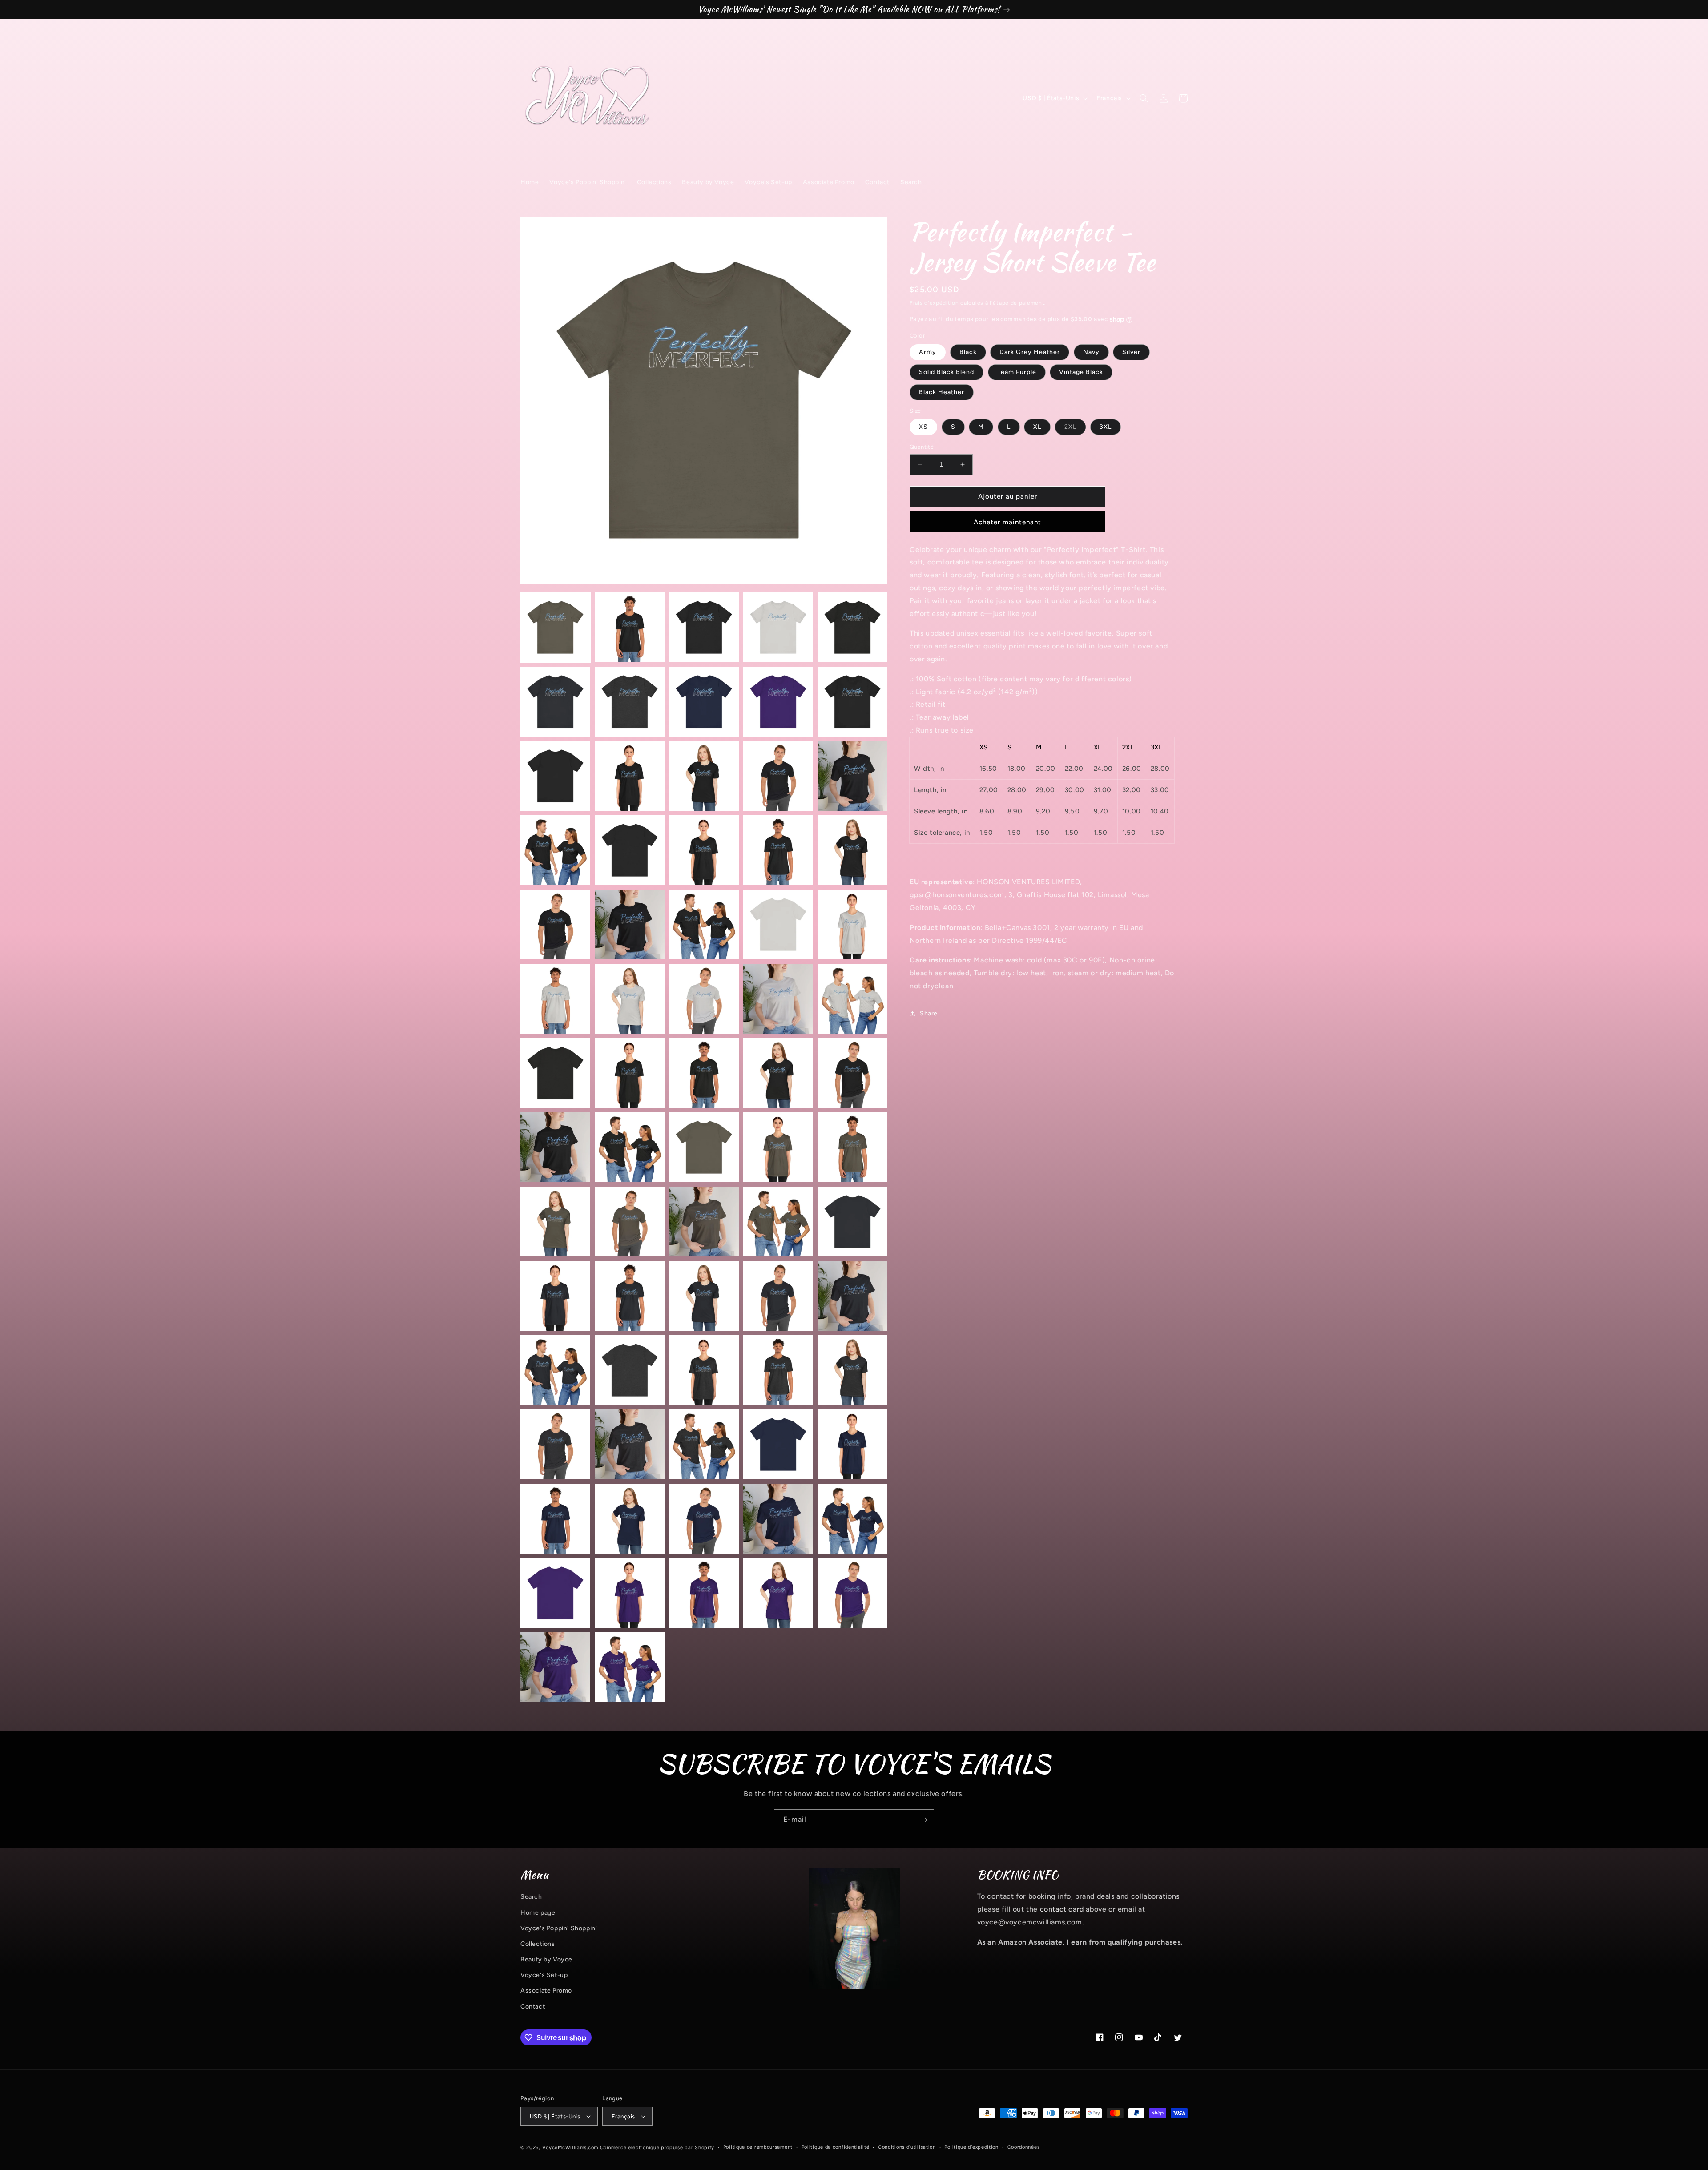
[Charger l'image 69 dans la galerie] (778, 1593)
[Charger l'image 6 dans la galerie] (555, 702)
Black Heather (942, 392)
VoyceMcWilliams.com (570, 2148)
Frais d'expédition (934, 303)
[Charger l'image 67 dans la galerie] (630, 1593)
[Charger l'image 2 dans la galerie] (630, 627)
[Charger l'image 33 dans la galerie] (704, 1073)
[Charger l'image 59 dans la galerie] (778, 1444)
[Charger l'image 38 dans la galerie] (704, 1147)
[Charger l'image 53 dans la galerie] (704, 1370)
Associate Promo (546, 1991)
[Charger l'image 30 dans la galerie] (852, 999)
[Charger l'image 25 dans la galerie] (852, 924)
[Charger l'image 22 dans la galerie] (630, 924)
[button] (1144, 98)
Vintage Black (1081, 372)
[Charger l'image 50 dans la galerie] (852, 1296)
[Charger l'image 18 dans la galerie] (704, 850)
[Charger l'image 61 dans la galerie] (555, 1519)
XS (923, 427)
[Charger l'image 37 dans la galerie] (630, 1147)
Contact (533, 2007)
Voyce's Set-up (544, 1975)
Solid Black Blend (947, 372)
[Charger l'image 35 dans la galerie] (852, 1073)
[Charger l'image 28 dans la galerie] (704, 999)
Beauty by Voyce (546, 1959)
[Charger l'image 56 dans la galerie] (555, 1444)
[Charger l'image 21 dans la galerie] (555, 924)
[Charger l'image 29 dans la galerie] (778, 999)
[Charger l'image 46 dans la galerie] (555, 1296)
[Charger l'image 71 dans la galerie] (555, 1667)
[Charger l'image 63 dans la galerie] (704, 1519)
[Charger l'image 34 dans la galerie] (778, 1073)
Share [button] (929, 1013)
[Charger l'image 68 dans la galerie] (704, 1593)
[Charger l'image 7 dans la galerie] (630, 702)
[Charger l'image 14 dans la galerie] (778, 776)
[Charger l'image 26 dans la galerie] (555, 999)
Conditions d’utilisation (907, 2147)
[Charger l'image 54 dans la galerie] (778, 1370)
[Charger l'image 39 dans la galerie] (778, 1147)
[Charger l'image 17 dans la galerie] (630, 850)
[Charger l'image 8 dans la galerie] (704, 702)
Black (968, 352)
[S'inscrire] (924, 1820)
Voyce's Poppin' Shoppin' (559, 1928)
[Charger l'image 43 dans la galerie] (704, 1222)
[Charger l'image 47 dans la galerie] (630, 1296)
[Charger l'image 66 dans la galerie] (555, 1593)
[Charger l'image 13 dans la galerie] (704, 776)
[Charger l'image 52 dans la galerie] (630, 1370)
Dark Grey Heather (1030, 352)
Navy (1091, 352)
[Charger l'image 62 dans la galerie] (630, 1519)
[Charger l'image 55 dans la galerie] (852, 1370)
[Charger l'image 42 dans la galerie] (630, 1222)
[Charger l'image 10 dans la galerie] (852, 702)
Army (928, 352)
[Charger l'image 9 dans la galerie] (778, 702)
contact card (1062, 1909)
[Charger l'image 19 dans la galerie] (778, 850)
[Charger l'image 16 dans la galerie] (555, 850)
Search (531, 1897)
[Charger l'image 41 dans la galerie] (555, 1222)
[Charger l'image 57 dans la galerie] (630, 1444)
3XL (1106, 427)
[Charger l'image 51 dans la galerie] (555, 1370)
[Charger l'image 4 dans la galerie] (778, 627)
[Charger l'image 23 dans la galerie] (704, 924)
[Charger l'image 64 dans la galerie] (778, 1519)
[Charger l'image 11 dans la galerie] (555, 776)
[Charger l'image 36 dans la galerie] (555, 1147)
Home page (538, 1913)
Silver (1131, 352)
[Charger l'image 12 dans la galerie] (630, 776)
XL (1037, 427)
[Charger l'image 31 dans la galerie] (555, 1073)
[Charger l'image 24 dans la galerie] (778, 924)
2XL (1075, 429)
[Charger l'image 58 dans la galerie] (704, 1444)
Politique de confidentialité (836, 2147)
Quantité (922, 447)
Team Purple (1017, 372)
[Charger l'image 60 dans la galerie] (852, 1444)
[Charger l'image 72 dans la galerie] (630, 1667)
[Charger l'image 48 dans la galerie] (704, 1296)
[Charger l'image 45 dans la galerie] (852, 1222)
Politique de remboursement (758, 2147)
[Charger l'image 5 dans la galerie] (852, 627)
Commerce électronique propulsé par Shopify (657, 2148)
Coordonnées (1024, 2147)
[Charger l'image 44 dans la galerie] (778, 1222)
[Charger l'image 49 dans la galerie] (778, 1296)
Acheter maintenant (1007, 522)
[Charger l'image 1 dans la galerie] (555, 627)
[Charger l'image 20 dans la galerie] (852, 850)
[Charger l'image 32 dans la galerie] (630, 1073)
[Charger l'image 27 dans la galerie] (630, 999)
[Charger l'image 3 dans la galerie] (704, 627)
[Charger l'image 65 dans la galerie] (852, 1519)
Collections (538, 1944)
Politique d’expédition (971, 2147)
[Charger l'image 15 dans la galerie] (852, 776)
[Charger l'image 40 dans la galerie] (852, 1147)
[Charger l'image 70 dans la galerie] (852, 1593)
